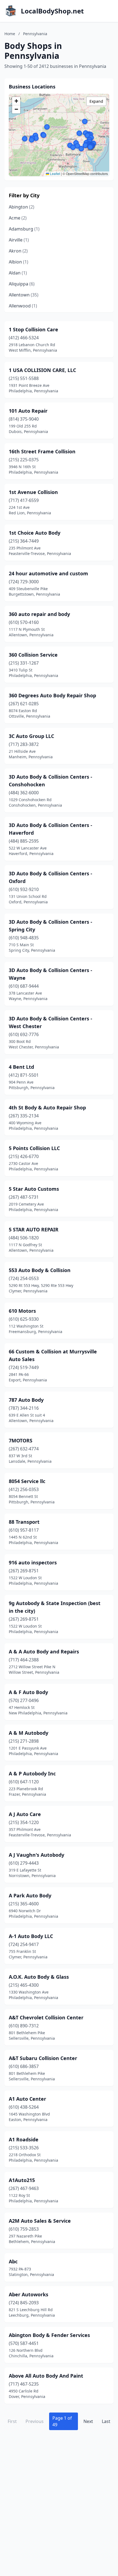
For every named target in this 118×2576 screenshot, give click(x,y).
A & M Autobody (29, 1733)
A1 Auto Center (27, 2099)
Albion (19, 262)
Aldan (18, 273)
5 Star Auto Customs (34, 1189)
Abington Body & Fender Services (49, 2335)
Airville (19, 240)
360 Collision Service (33, 655)
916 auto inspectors (33, 1562)
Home (10, 34)
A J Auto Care (25, 1814)
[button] (32, 140)
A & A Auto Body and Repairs (44, 1651)
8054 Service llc (27, 1481)
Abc (13, 2261)
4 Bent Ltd (21, 1067)
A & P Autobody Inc (32, 1773)
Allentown (24, 295)
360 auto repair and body (39, 614)
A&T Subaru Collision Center (43, 2058)
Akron (18, 251)
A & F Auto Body (28, 1692)
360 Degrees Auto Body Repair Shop (52, 695)
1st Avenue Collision (33, 492)
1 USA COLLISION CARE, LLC (42, 370)
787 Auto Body (26, 1400)
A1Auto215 (22, 2180)
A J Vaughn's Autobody (36, 1855)
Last (106, 2421)
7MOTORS (21, 1440)
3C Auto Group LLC (31, 736)
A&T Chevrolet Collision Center (46, 2017)
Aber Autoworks (29, 2294)
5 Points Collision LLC (34, 1148)
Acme (18, 218)
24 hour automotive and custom (48, 573)
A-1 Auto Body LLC (31, 1936)
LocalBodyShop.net (52, 11)
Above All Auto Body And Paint (46, 2376)
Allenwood (23, 306)
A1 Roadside (24, 2139)
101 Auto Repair (28, 411)
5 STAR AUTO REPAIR (34, 1229)
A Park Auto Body (30, 1895)
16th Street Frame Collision (42, 451)
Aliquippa (22, 284)
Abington (22, 207)
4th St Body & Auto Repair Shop (47, 1107)
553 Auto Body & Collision (40, 1270)
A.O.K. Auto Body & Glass (39, 1977)
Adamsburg (24, 229)
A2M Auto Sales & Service (40, 2221)
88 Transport (24, 1522)
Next (88, 2421)
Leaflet (55, 174)
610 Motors (22, 1311)
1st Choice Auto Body (35, 533)
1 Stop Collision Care (33, 329)
